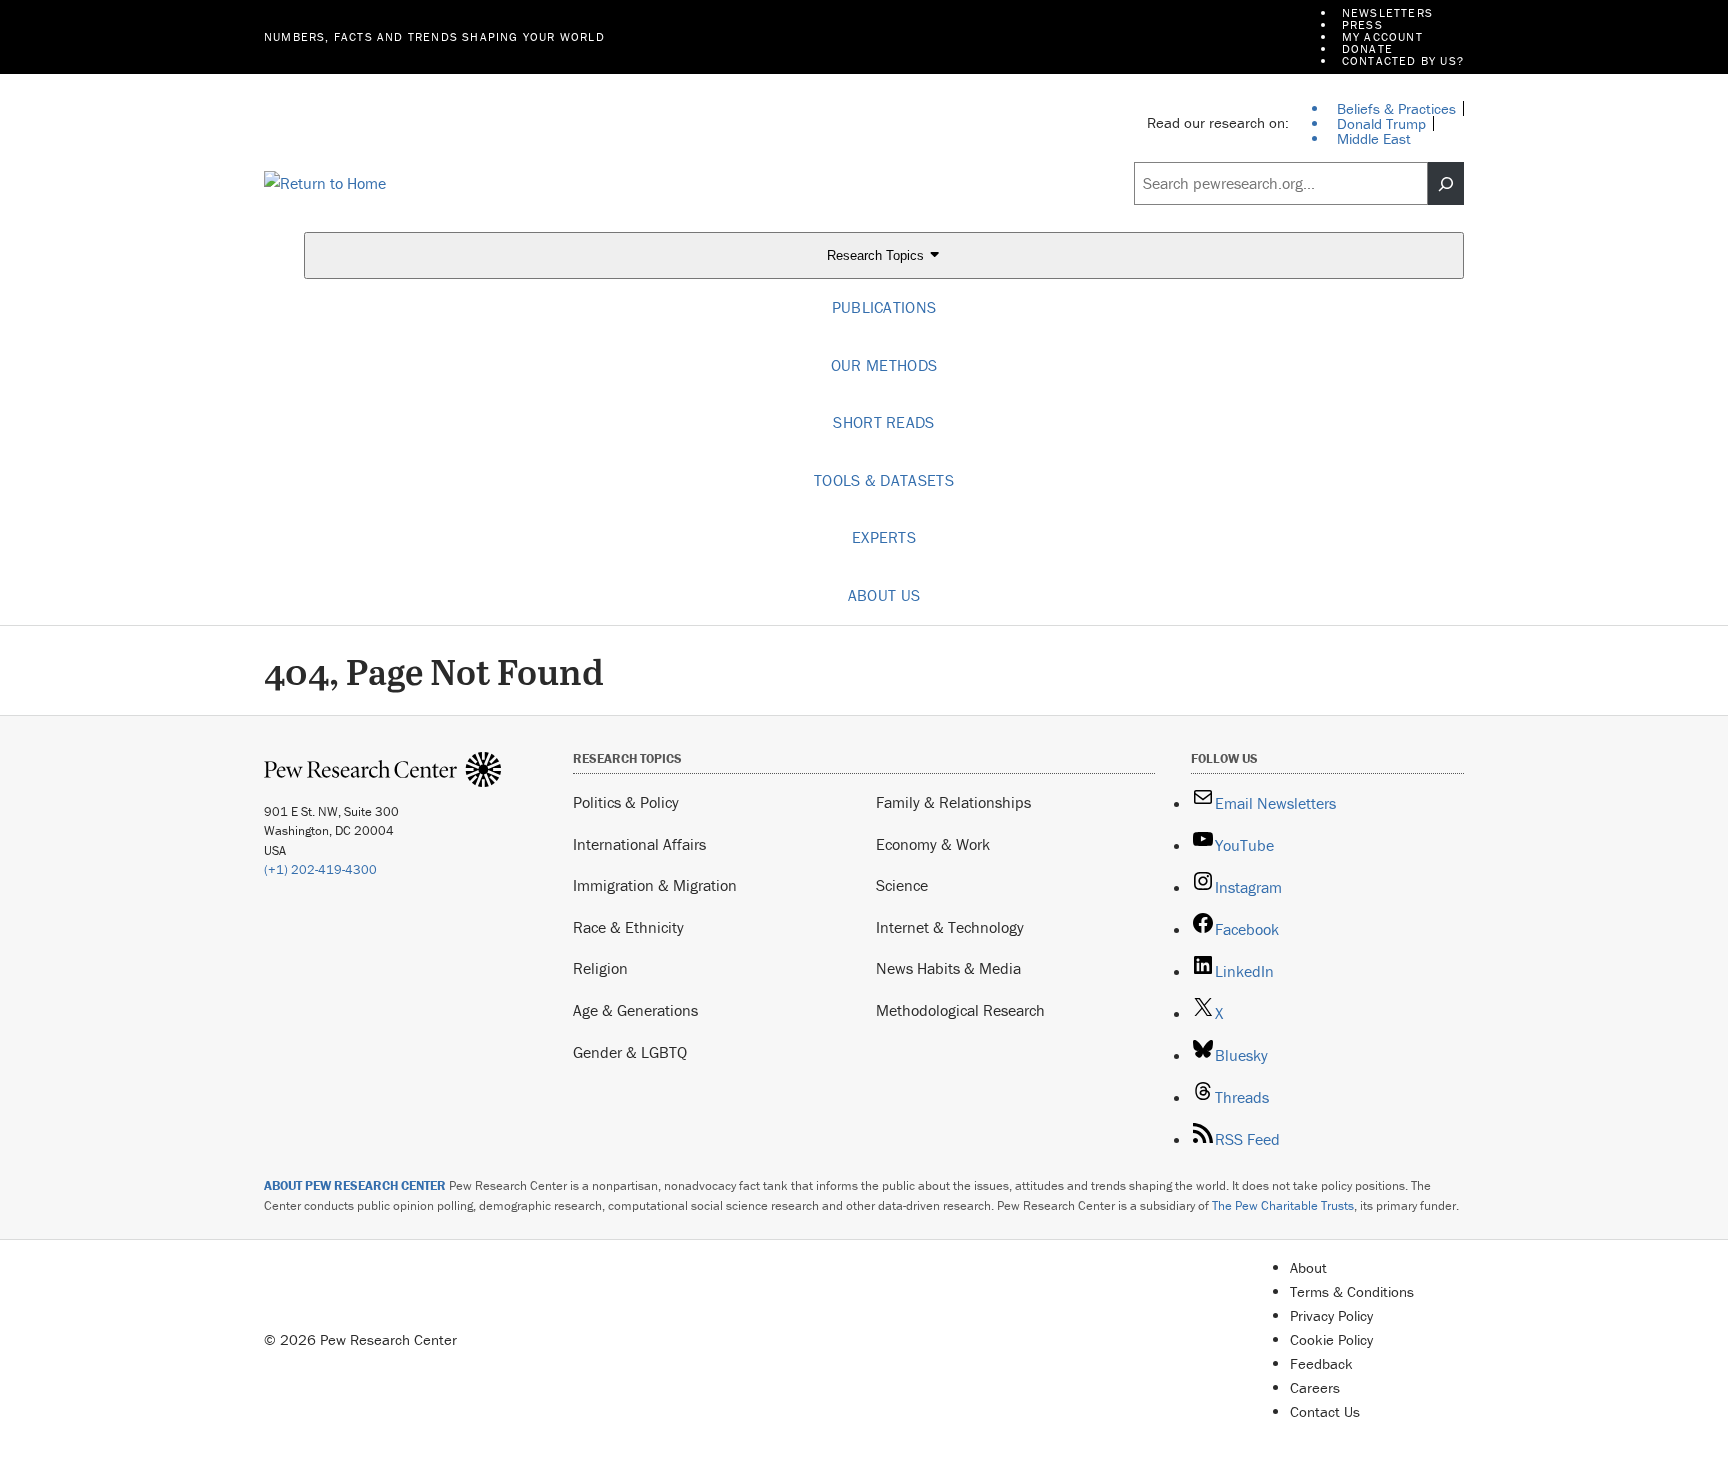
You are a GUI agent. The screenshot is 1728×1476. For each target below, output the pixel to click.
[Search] (1446, 184)
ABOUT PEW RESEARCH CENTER (355, 1185)
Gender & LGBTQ (630, 1052)
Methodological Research (960, 1010)
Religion (600, 968)
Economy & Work (933, 844)
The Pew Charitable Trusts (1283, 1205)
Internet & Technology (950, 927)
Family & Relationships (953, 802)
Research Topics (877, 256)
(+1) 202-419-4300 (320, 869)
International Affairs (639, 844)
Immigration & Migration (655, 885)
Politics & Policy (626, 802)
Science (902, 885)
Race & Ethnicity (628, 927)
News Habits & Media (948, 968)
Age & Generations (635, 1010)
